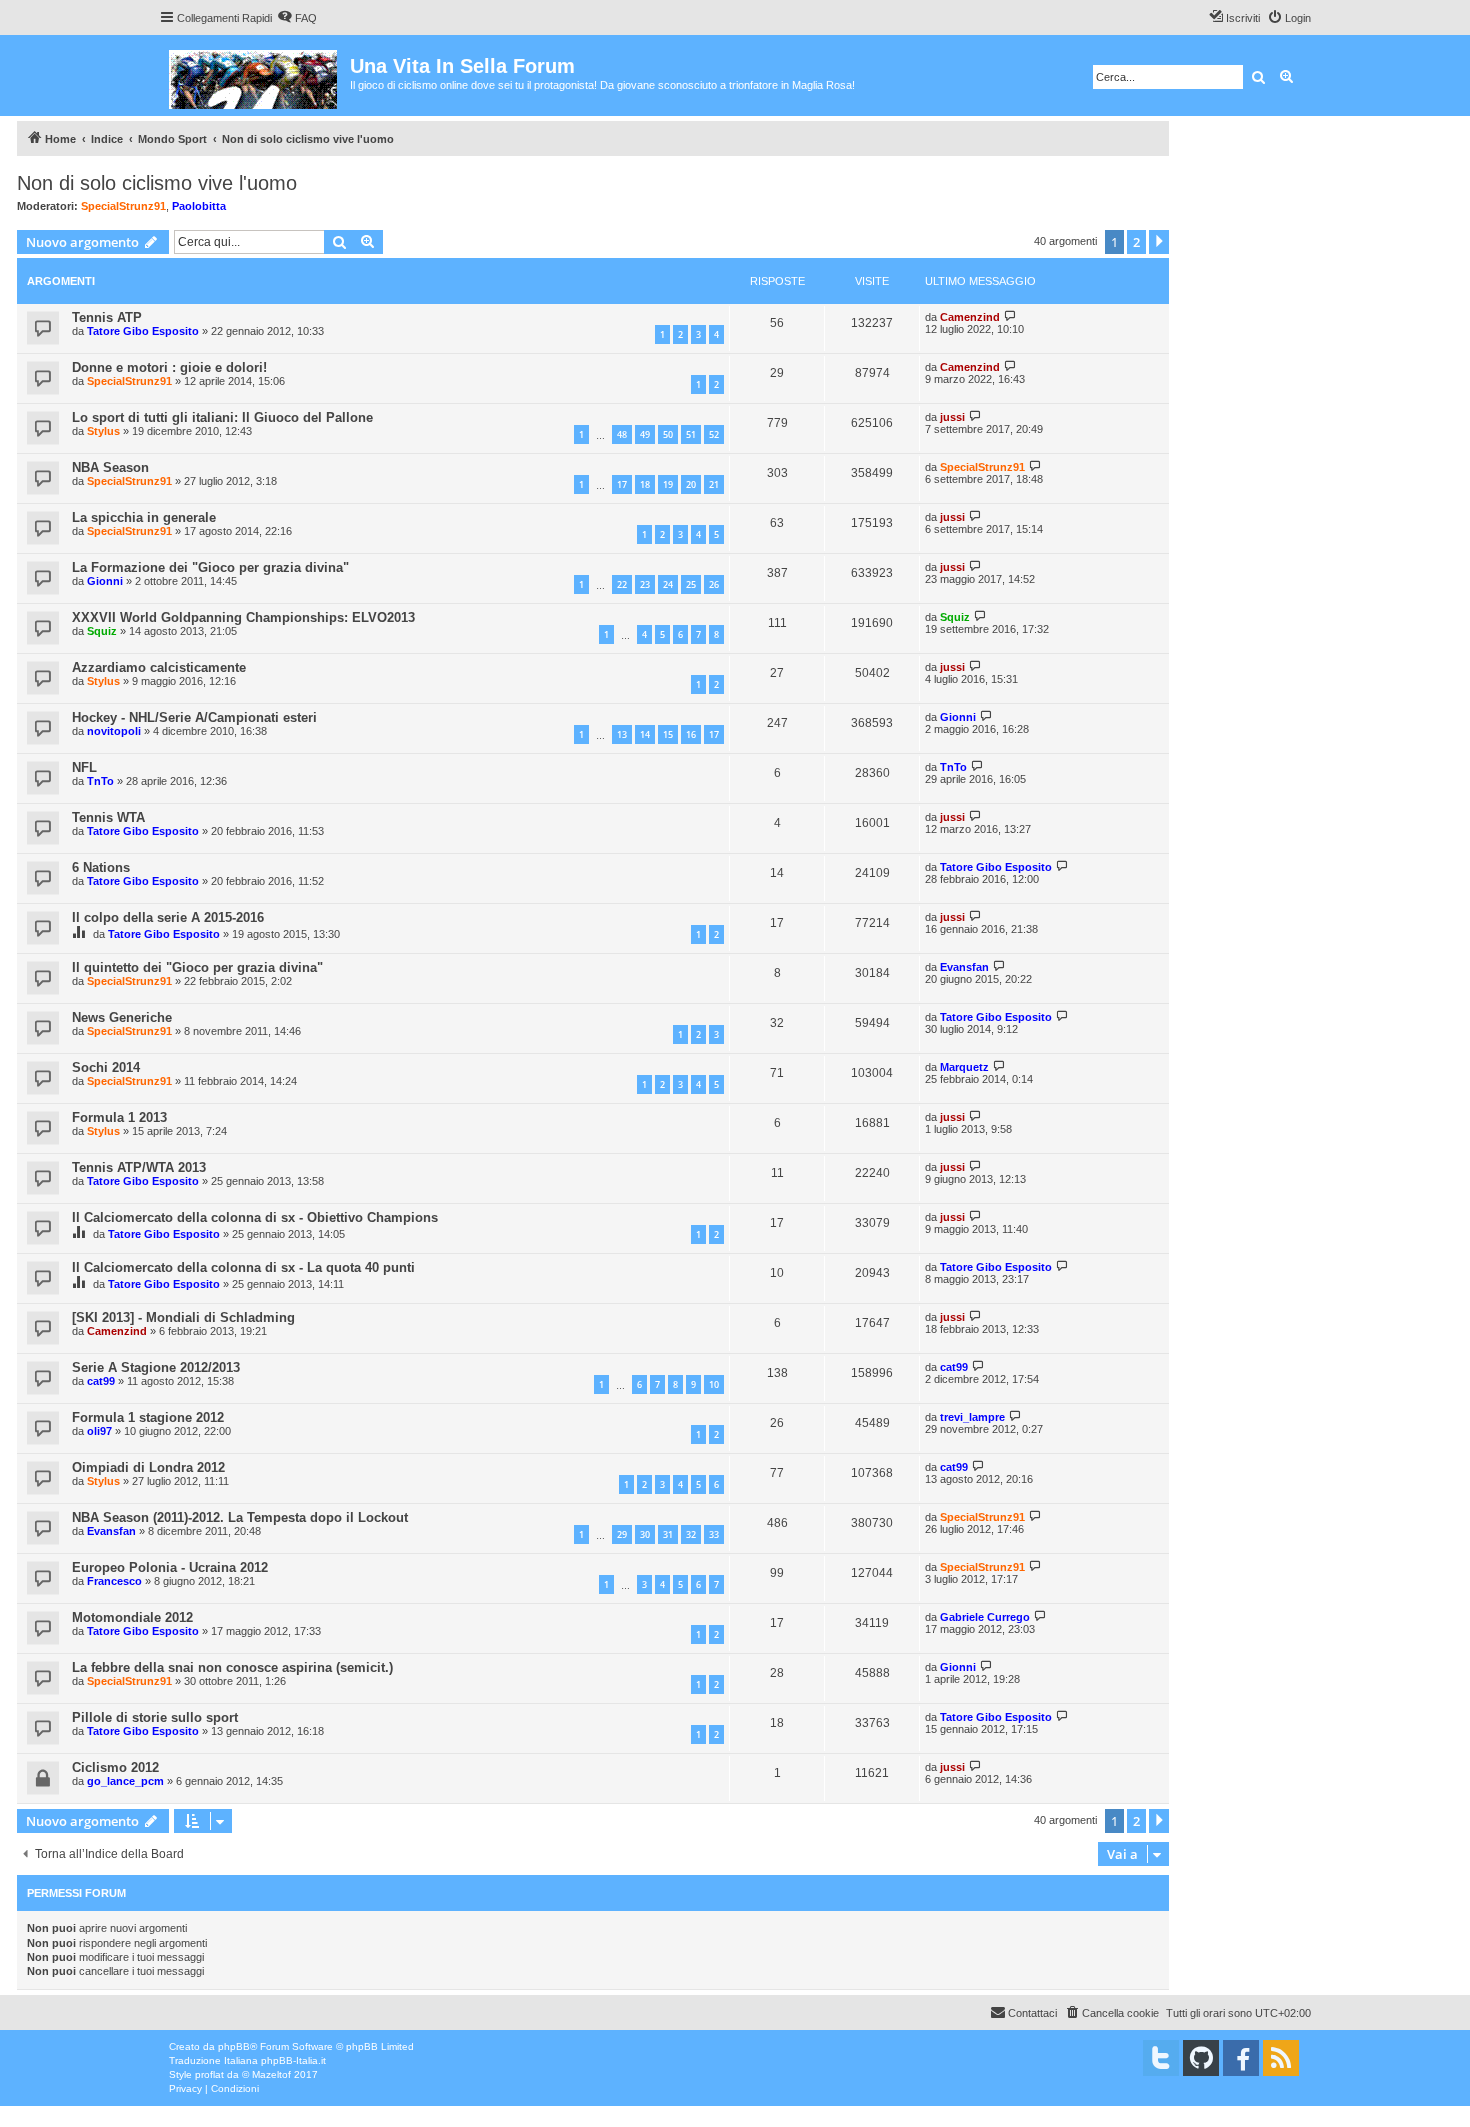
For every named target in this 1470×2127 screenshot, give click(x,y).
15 (668, 734)
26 (714, 584)
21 (714, 484)
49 (645, 434)
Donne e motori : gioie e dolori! (169, 367)
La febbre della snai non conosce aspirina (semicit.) (232, 1667)
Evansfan (964, 967)
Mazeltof (271, 2074)
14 (645, 734)
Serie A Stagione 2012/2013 (156, 1367)
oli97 (99, 1431)
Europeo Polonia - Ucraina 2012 (170, 1567)
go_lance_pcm (125, 1781)
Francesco (114, 1581)
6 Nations (101, 867)
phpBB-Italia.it (293, 2060)
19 (668, 484)
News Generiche (122, 1017)
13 (622, 734)
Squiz (102, 631)
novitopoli (114, 731)
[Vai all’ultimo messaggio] (1010, 316)
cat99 (101, 1381)
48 (622, 434)
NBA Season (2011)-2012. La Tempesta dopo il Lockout (240, 1517)
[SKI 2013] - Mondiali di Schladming (183, 1317)
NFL (84, 767)
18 (645, 484)
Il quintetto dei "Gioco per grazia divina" (197, 967)
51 (691, 434)
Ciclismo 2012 (115, 1767)
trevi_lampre (972, 1417)
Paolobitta (199, 206)
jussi (952, 417)
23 (645, 584)
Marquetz (964, 1067)
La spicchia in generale (144, 517)
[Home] (254, 75)
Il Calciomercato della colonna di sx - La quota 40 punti (243, 1267)
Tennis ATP (107, 317)
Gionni (105, 581)
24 (668, 584)
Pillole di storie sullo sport (155, 1717)
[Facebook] (1241, 2058)
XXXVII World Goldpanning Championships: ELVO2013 (243, 617)
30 (645, 1534)
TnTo (100, 781)
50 (668, 434)
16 (691, 734)
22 (622, 584)
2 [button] (1136, 242)
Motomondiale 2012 (132, 1617)
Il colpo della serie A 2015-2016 (168, 917)
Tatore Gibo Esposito (143, 331)
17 (622, 484)
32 (691, 1534)
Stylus (103, 431)
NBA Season (110, 467)
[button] (1159, 242)
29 (622, 1534)
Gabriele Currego (985, 1617)
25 (691, 584)
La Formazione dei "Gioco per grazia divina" (210, 567)
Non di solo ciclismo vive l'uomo (157, 183)
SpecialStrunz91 (123, 206)
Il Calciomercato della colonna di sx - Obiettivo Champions (255, 1217)
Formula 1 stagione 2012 (148, 1417)
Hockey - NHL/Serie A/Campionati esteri (194, 717)
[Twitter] (1161, 2058)
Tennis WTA (108, 817)
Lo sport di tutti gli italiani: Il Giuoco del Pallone (222, 417)
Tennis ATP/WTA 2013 (139, 1167)
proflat (209, 2074)
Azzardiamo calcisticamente (159, 667)
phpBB (234, 2046)
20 (691, 484)
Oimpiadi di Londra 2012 (148, 1467)
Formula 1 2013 (119, 1117)
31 (668, 1534)
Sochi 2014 (106, 1067)
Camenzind (970, 317)
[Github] (1201, 2058)
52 (714, 434)
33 (714, 1534)
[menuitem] (297, 18)
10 (714, 1384)
